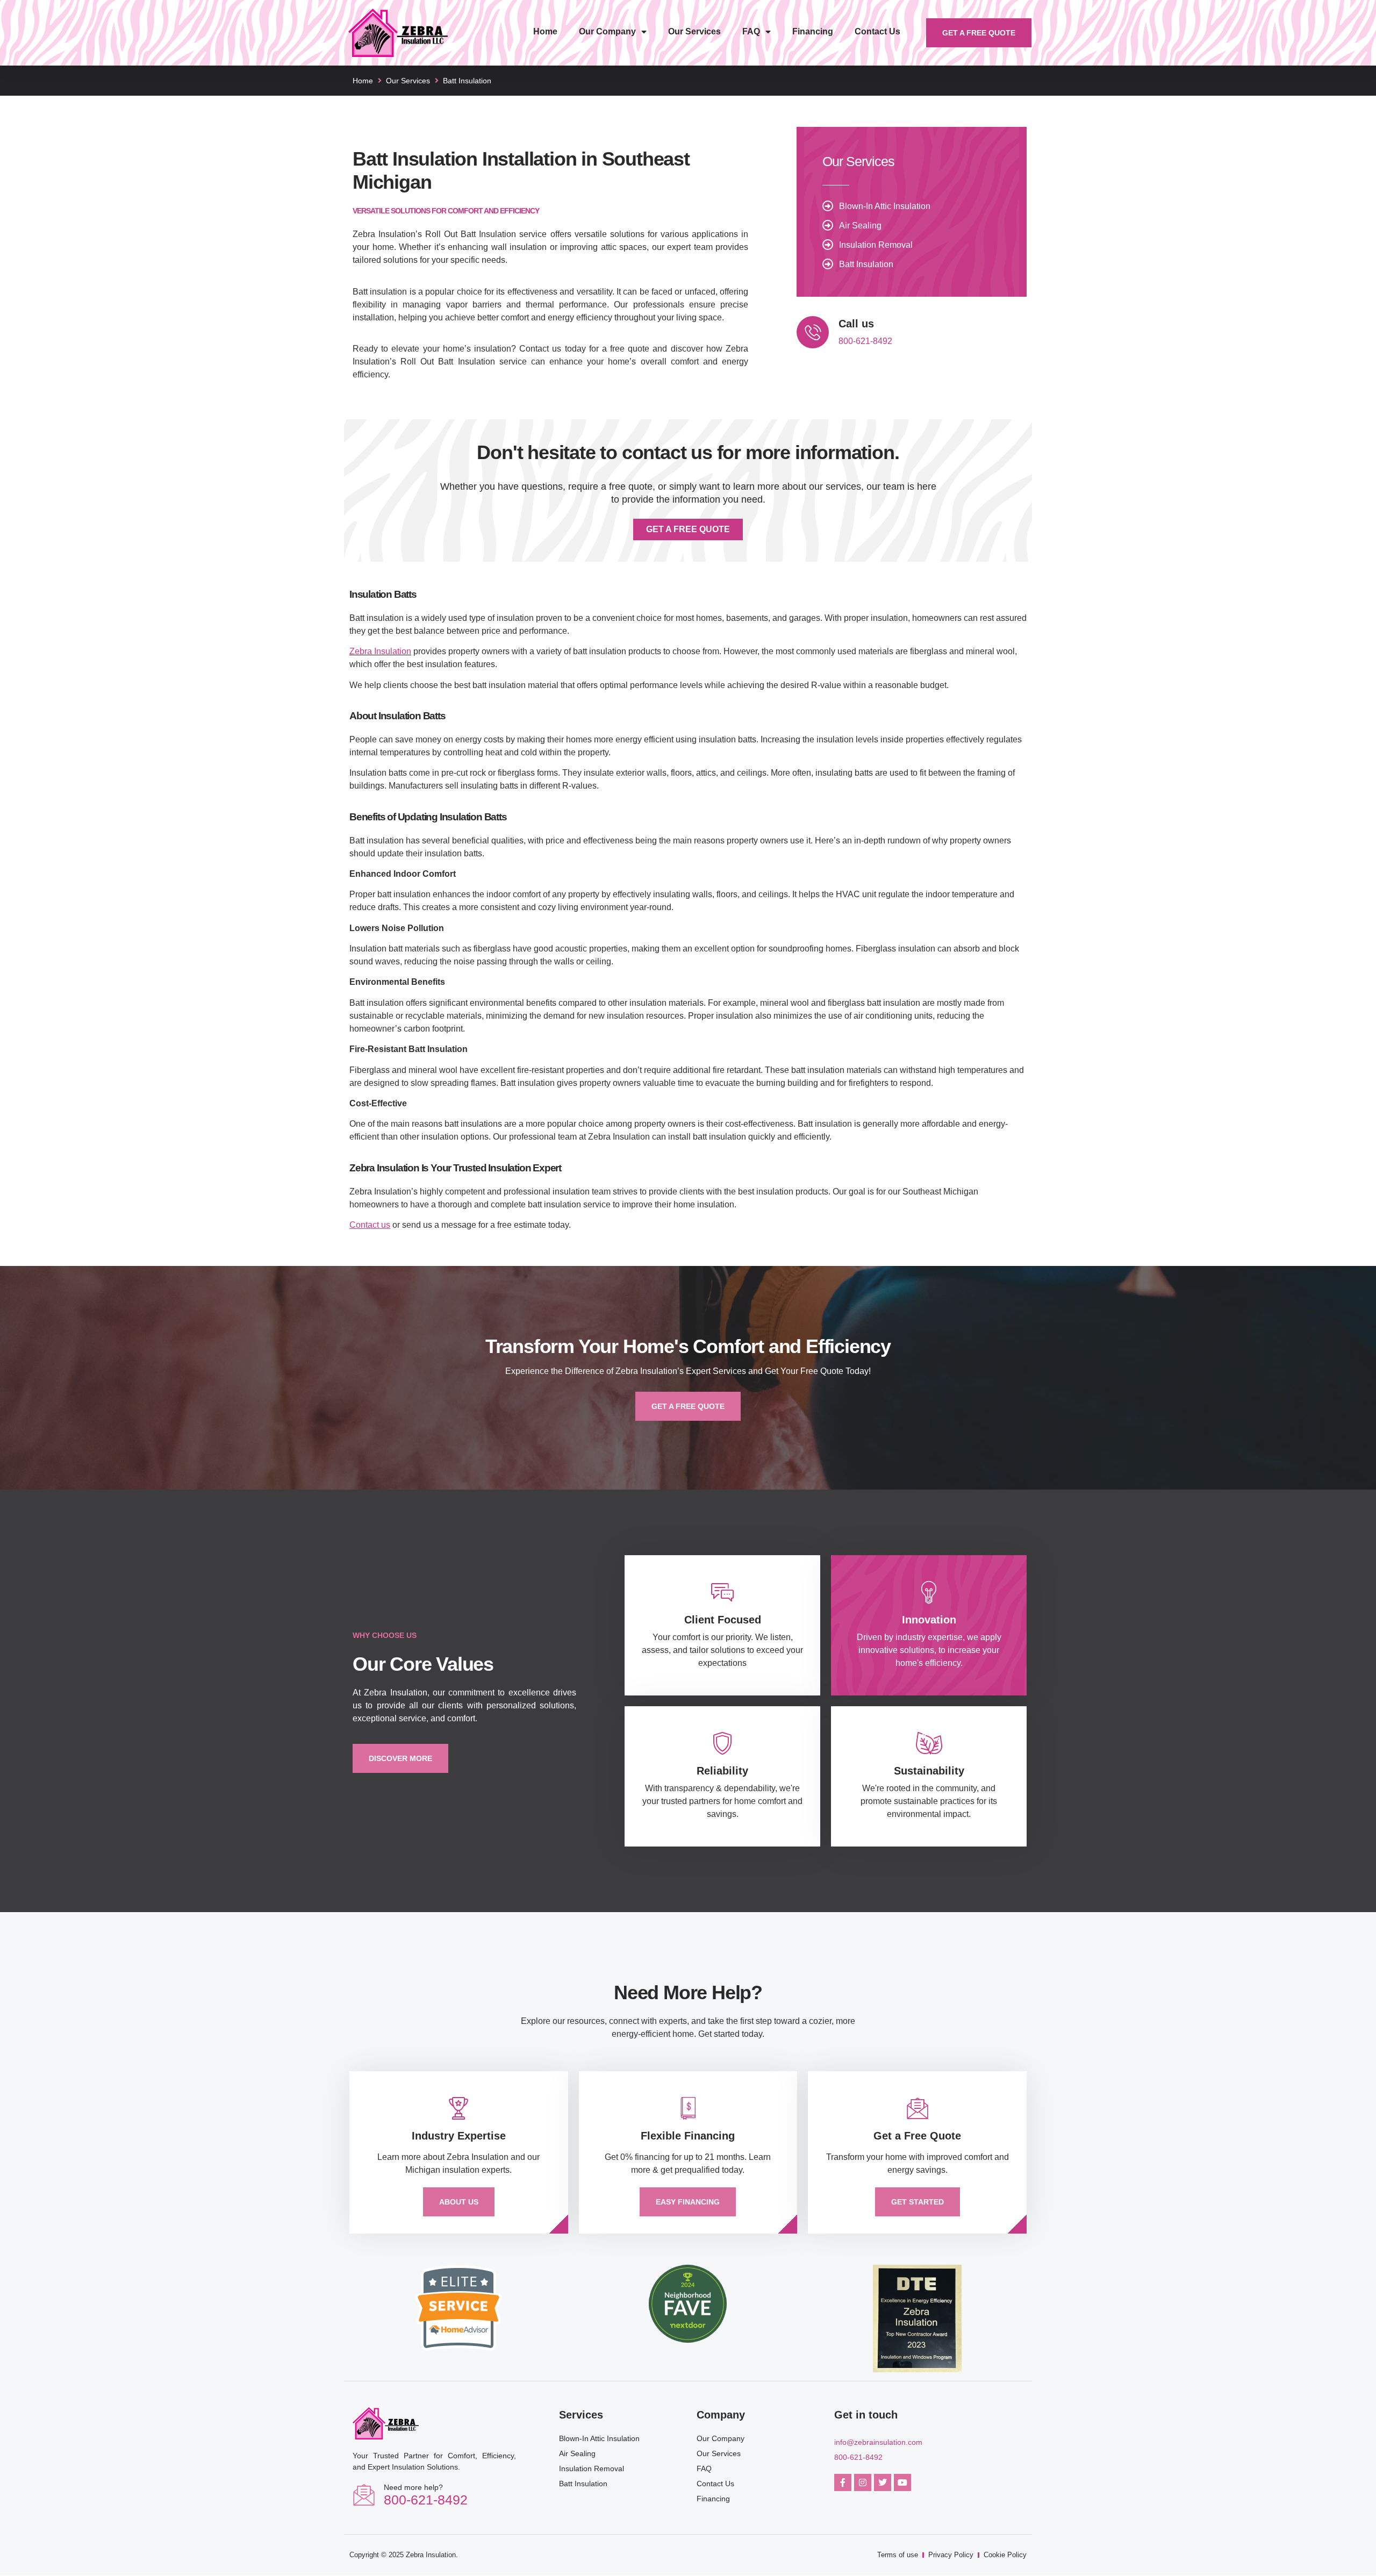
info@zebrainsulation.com (878, 2442)
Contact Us (877, 31)
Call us (856, 324)
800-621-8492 (865, 341)
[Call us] (813, 332)
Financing (813, 31)
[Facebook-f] (843, 2482)
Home (545, 31)
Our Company (607, 31)
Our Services (694, 31)
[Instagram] (863, 2482)
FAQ (751, 31)
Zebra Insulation (380, 651)
